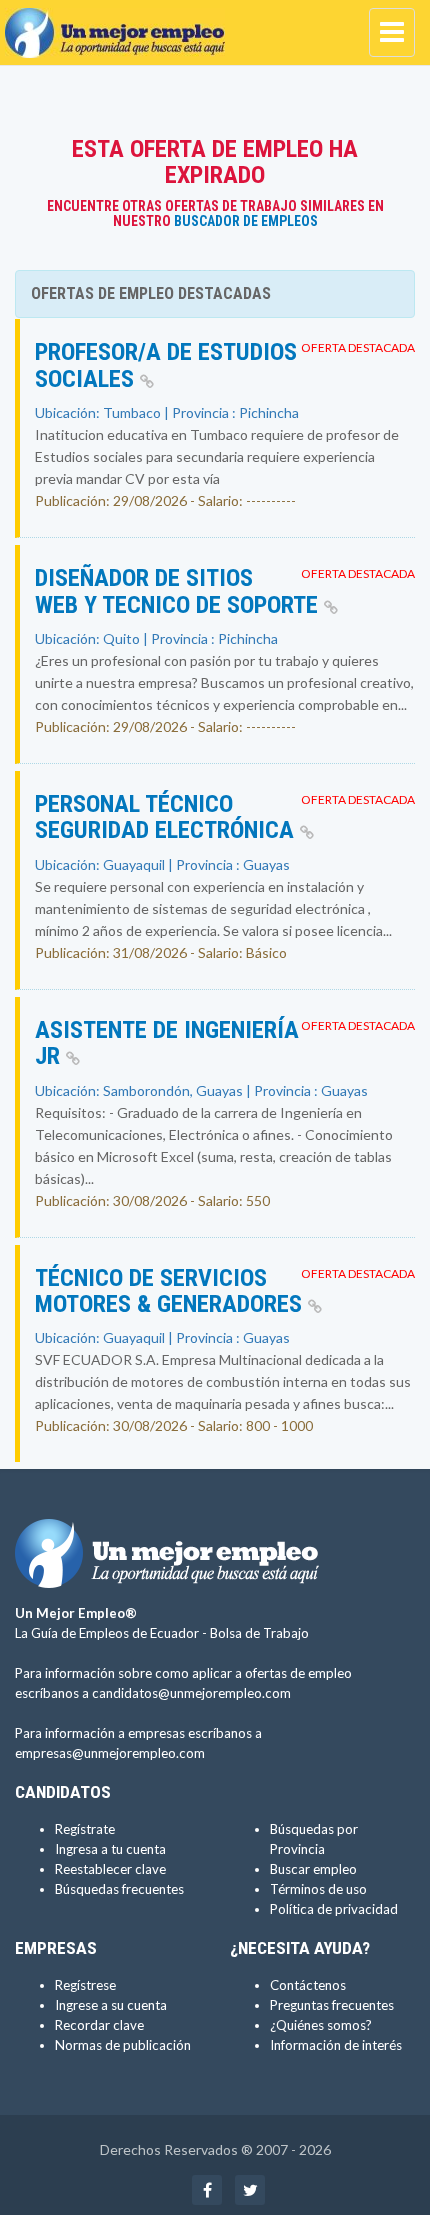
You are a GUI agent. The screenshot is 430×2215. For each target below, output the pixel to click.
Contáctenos (308, 1985)
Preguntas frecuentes (332, 2005)
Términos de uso (318, 1889)
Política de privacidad (334, 1909)
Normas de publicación (123, 2045)
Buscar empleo (313, 1869)
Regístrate (85, 1829)
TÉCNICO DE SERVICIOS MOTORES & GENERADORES (171, 1291)
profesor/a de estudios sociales (166, 365)
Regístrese (85, 1985)
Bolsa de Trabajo (259, 1633)
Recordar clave (99, 2025)
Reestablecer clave (110, 1869)
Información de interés (336, 2045)
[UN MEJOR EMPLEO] (120, 25)
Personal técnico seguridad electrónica (167, 817)
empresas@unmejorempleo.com (110, 1753)
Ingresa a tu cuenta (110, 1849)
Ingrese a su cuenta (111, 2005)
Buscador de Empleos (246, 221)
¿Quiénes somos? (321, 2025)
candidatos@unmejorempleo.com (191, 1693)
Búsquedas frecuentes (119, 1889)
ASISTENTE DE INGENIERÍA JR (167, 1043)
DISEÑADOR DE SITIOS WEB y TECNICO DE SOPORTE (179, 591)
